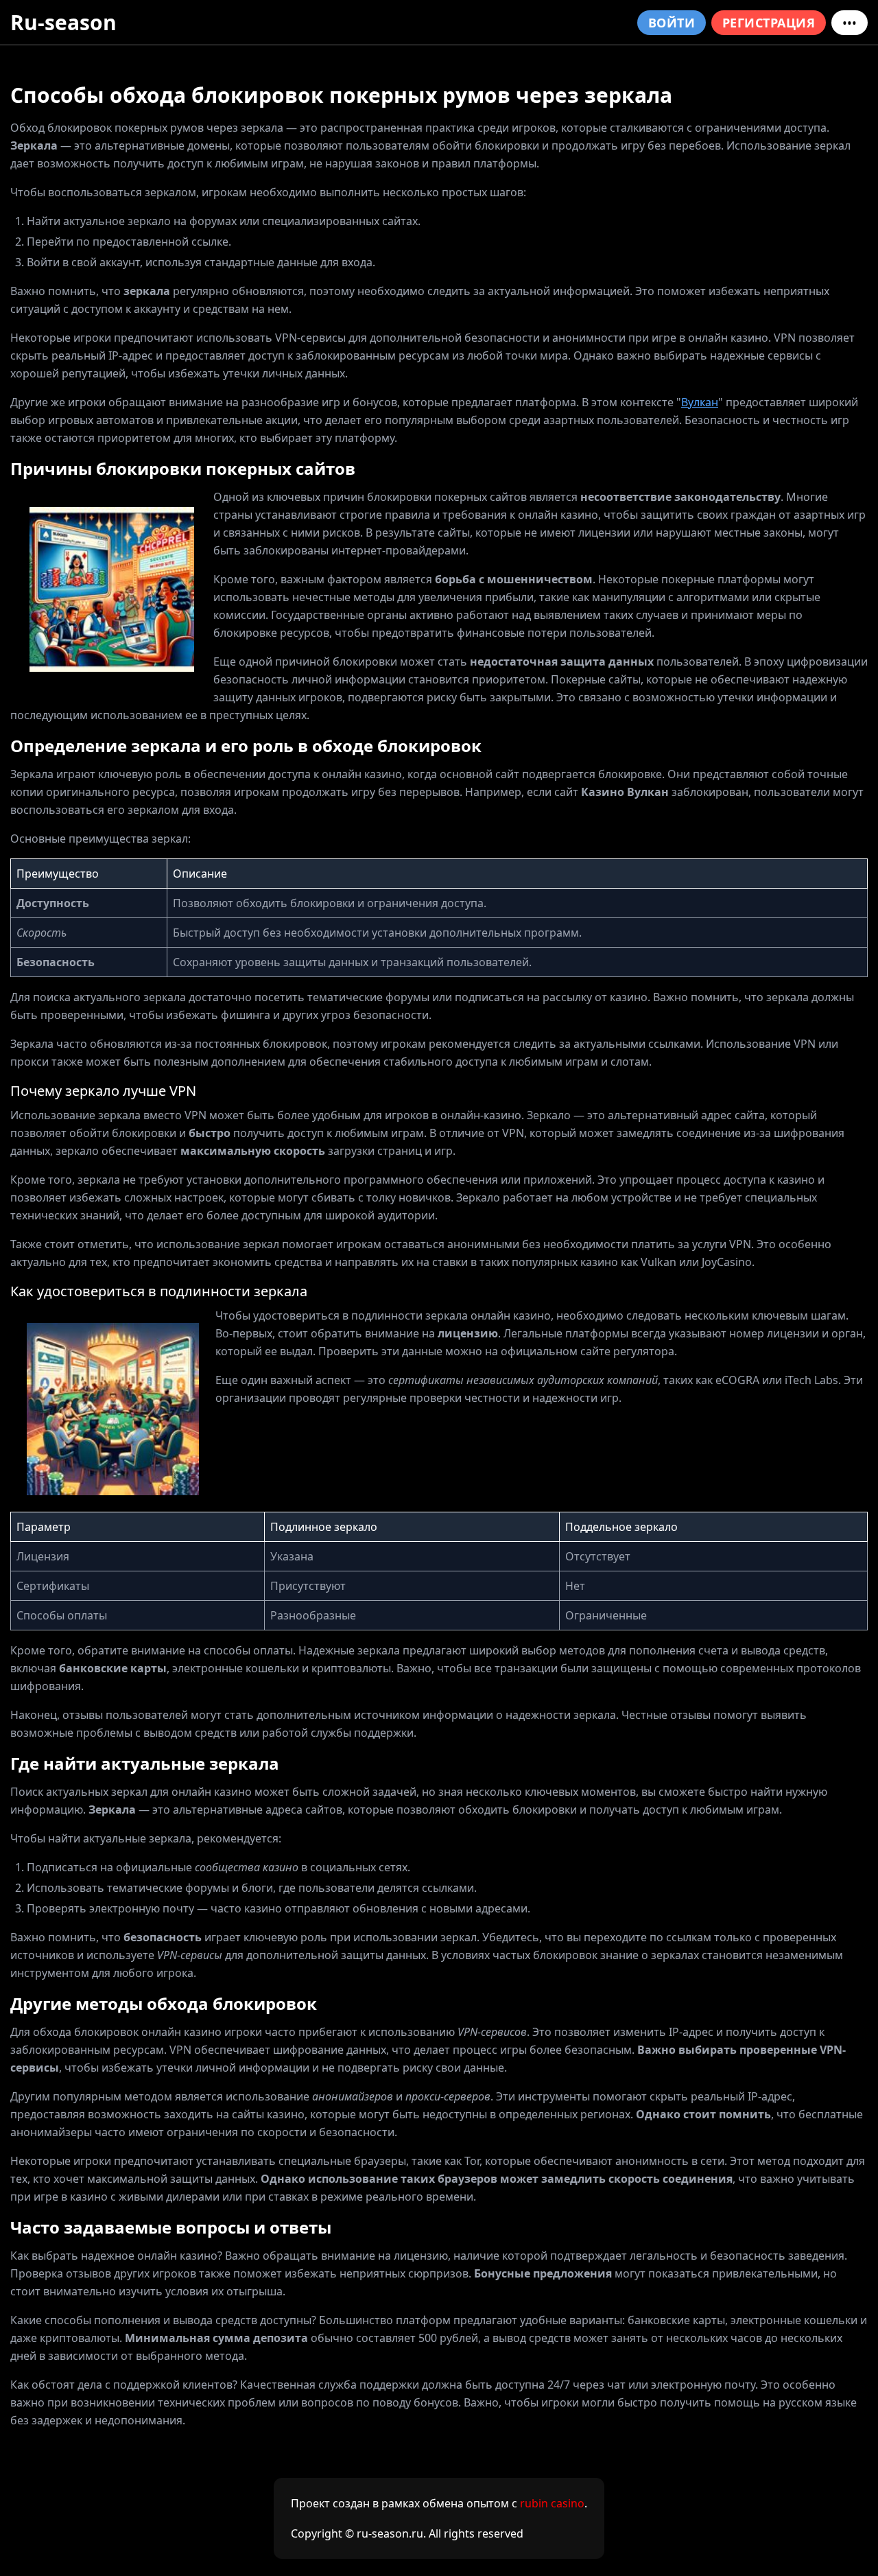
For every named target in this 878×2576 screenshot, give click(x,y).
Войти (672, 23)
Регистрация (769, 23)
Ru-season (63, 22)
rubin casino (552, 2503)
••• (850, 23)
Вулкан (700, 402)
